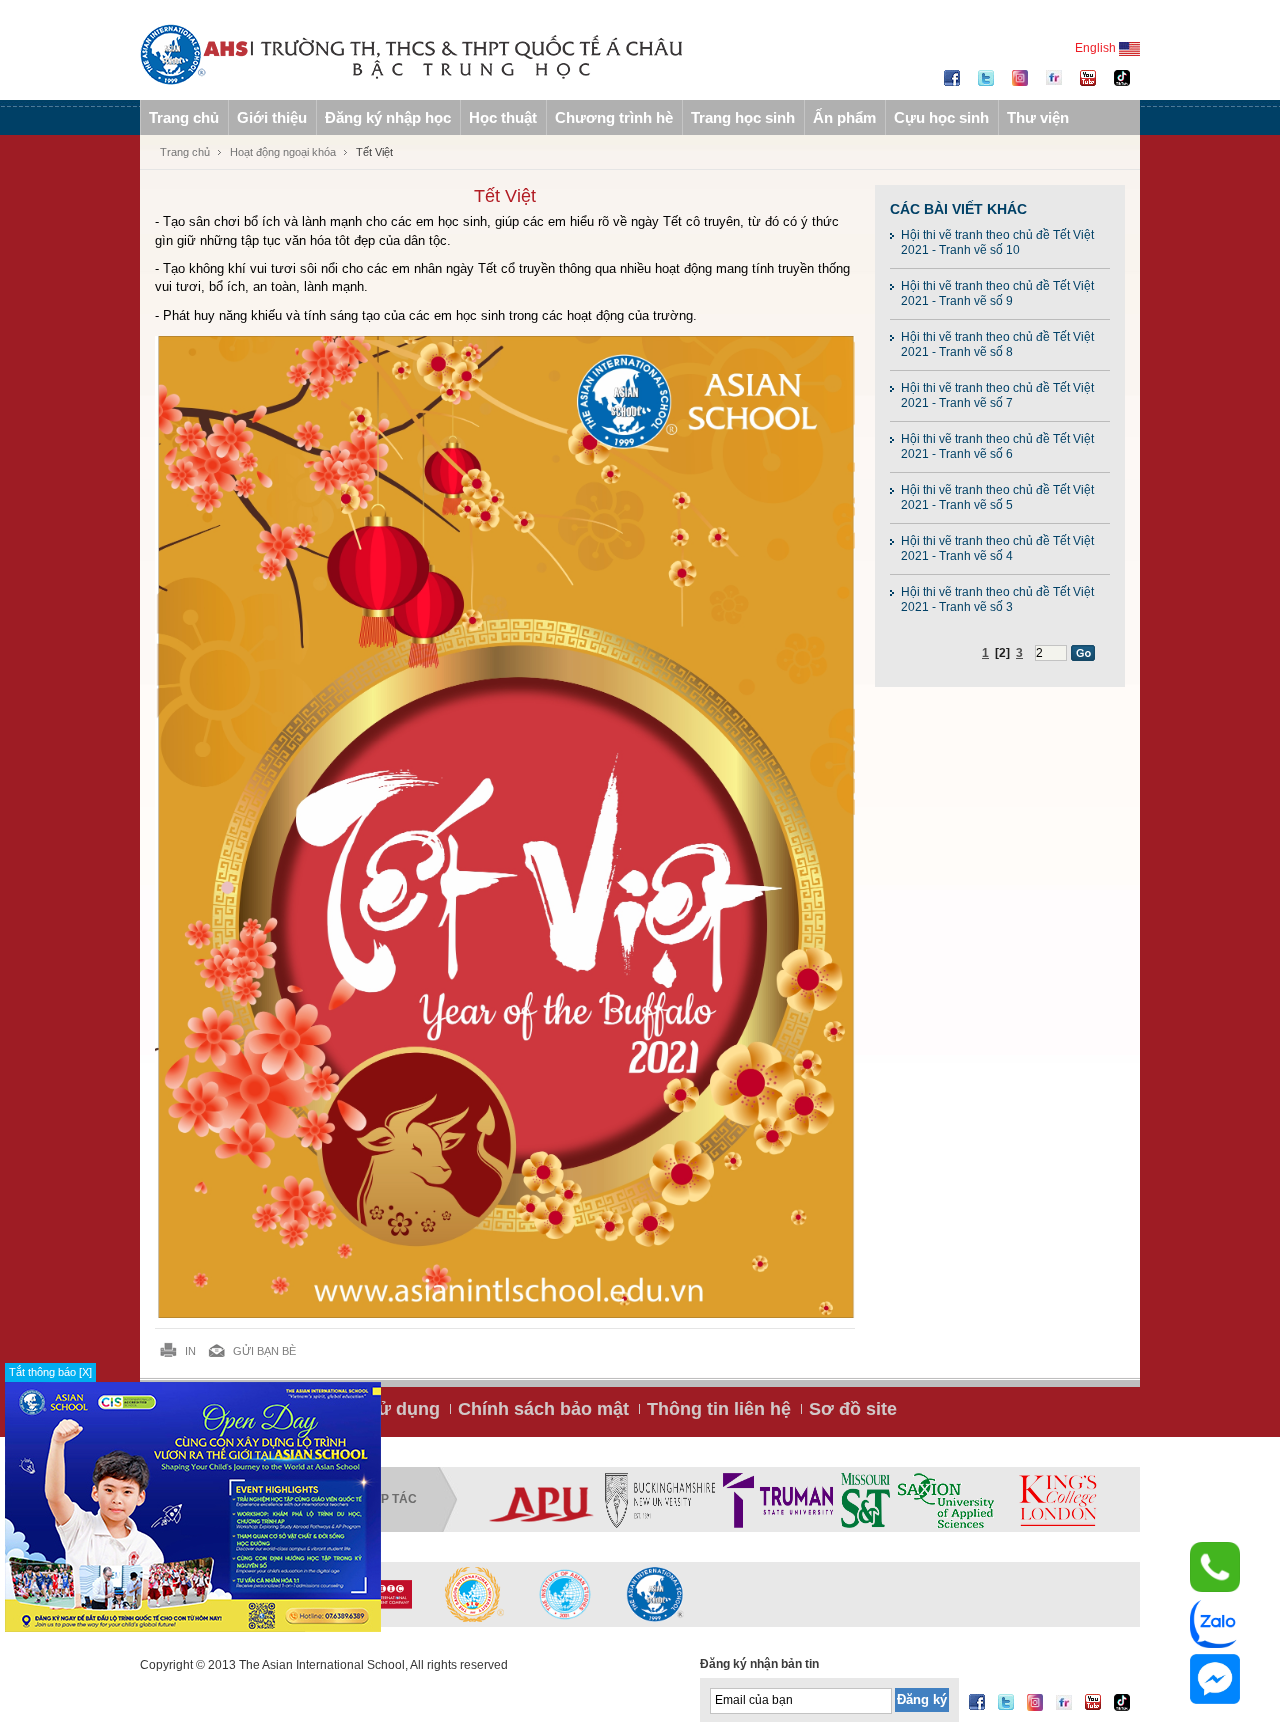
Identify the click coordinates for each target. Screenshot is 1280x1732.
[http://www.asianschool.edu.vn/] (655, 1594)
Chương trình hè (614, 117)
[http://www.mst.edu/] (865, 1500)
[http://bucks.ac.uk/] (660, 1500)
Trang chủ (184, 117)
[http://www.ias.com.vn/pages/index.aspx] (475, 1594)
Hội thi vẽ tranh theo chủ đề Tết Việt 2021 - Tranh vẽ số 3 (997, 599)
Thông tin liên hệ (719, 1409)
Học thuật (503, 117)
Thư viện (1038, 117)
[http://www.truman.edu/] (778, 1500)
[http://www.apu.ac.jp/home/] (542, 1500)
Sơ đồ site (853, 1409)
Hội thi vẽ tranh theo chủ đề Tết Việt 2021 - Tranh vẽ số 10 (997, 242)
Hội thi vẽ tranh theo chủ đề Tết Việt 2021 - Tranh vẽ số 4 (997, 548)
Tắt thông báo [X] (50, 1372)
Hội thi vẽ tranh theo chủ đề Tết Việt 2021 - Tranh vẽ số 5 (997, 497)
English (1097, 48)
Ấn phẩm (844, 117)
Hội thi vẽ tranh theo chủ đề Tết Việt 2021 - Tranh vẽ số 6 (997, 446)
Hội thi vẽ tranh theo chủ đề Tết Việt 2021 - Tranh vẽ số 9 (997, 293)
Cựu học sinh (941, 117)
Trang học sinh (743, 117)
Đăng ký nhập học (388, 117)
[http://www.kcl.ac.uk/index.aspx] (1057, 1500)
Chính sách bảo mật (543, 1409)
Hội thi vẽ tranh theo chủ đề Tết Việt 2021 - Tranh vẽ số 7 (997, 395)
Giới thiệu (272, 117)
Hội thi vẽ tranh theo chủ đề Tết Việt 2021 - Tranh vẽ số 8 (997, 344)
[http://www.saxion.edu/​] (946, 1500)
